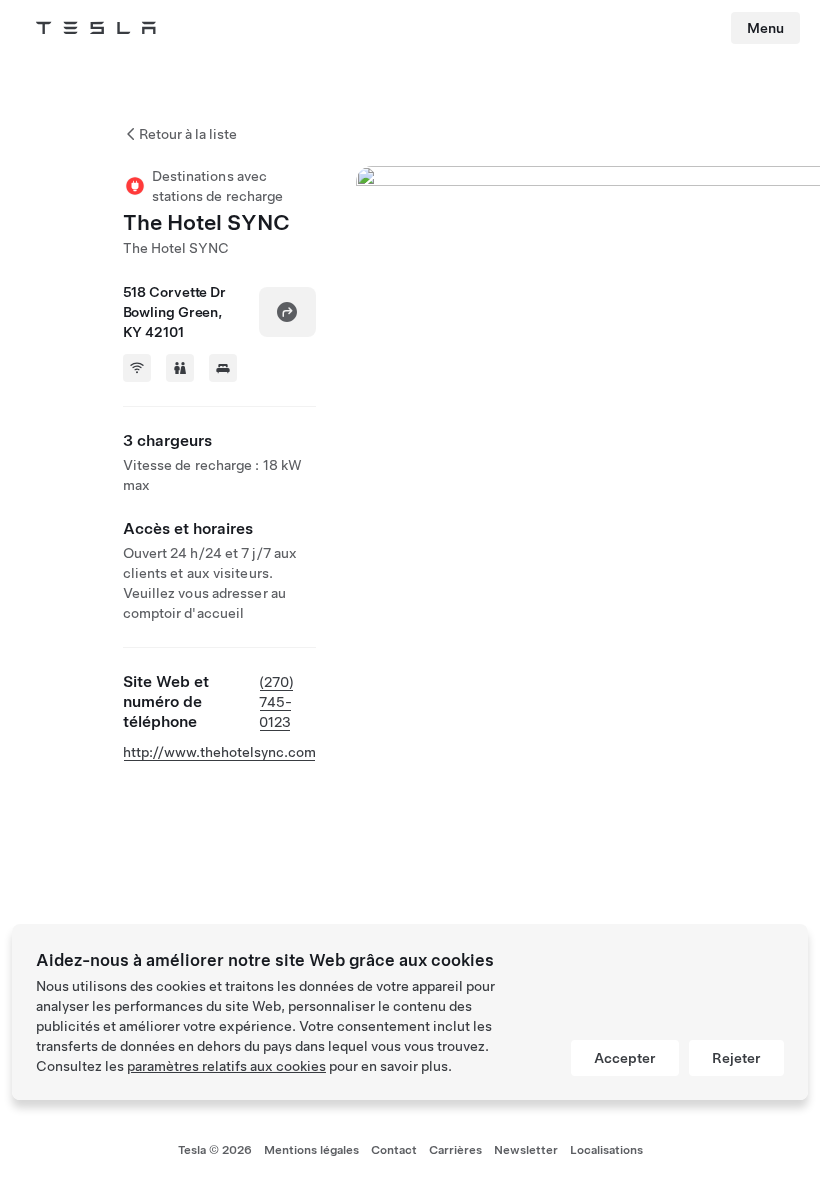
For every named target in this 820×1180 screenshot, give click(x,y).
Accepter (625, 1058)
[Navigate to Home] (96, 28)
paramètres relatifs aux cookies (226, 1066)
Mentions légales (311, 1150)
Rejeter (736, 1058)
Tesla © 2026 (215, 1150)
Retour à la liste (188, 134)
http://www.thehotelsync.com (219, 752)
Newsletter (526, 1150)
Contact (394, 1150)
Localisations (606, 1150)
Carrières (455, 1150)
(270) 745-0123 (276, 702)
